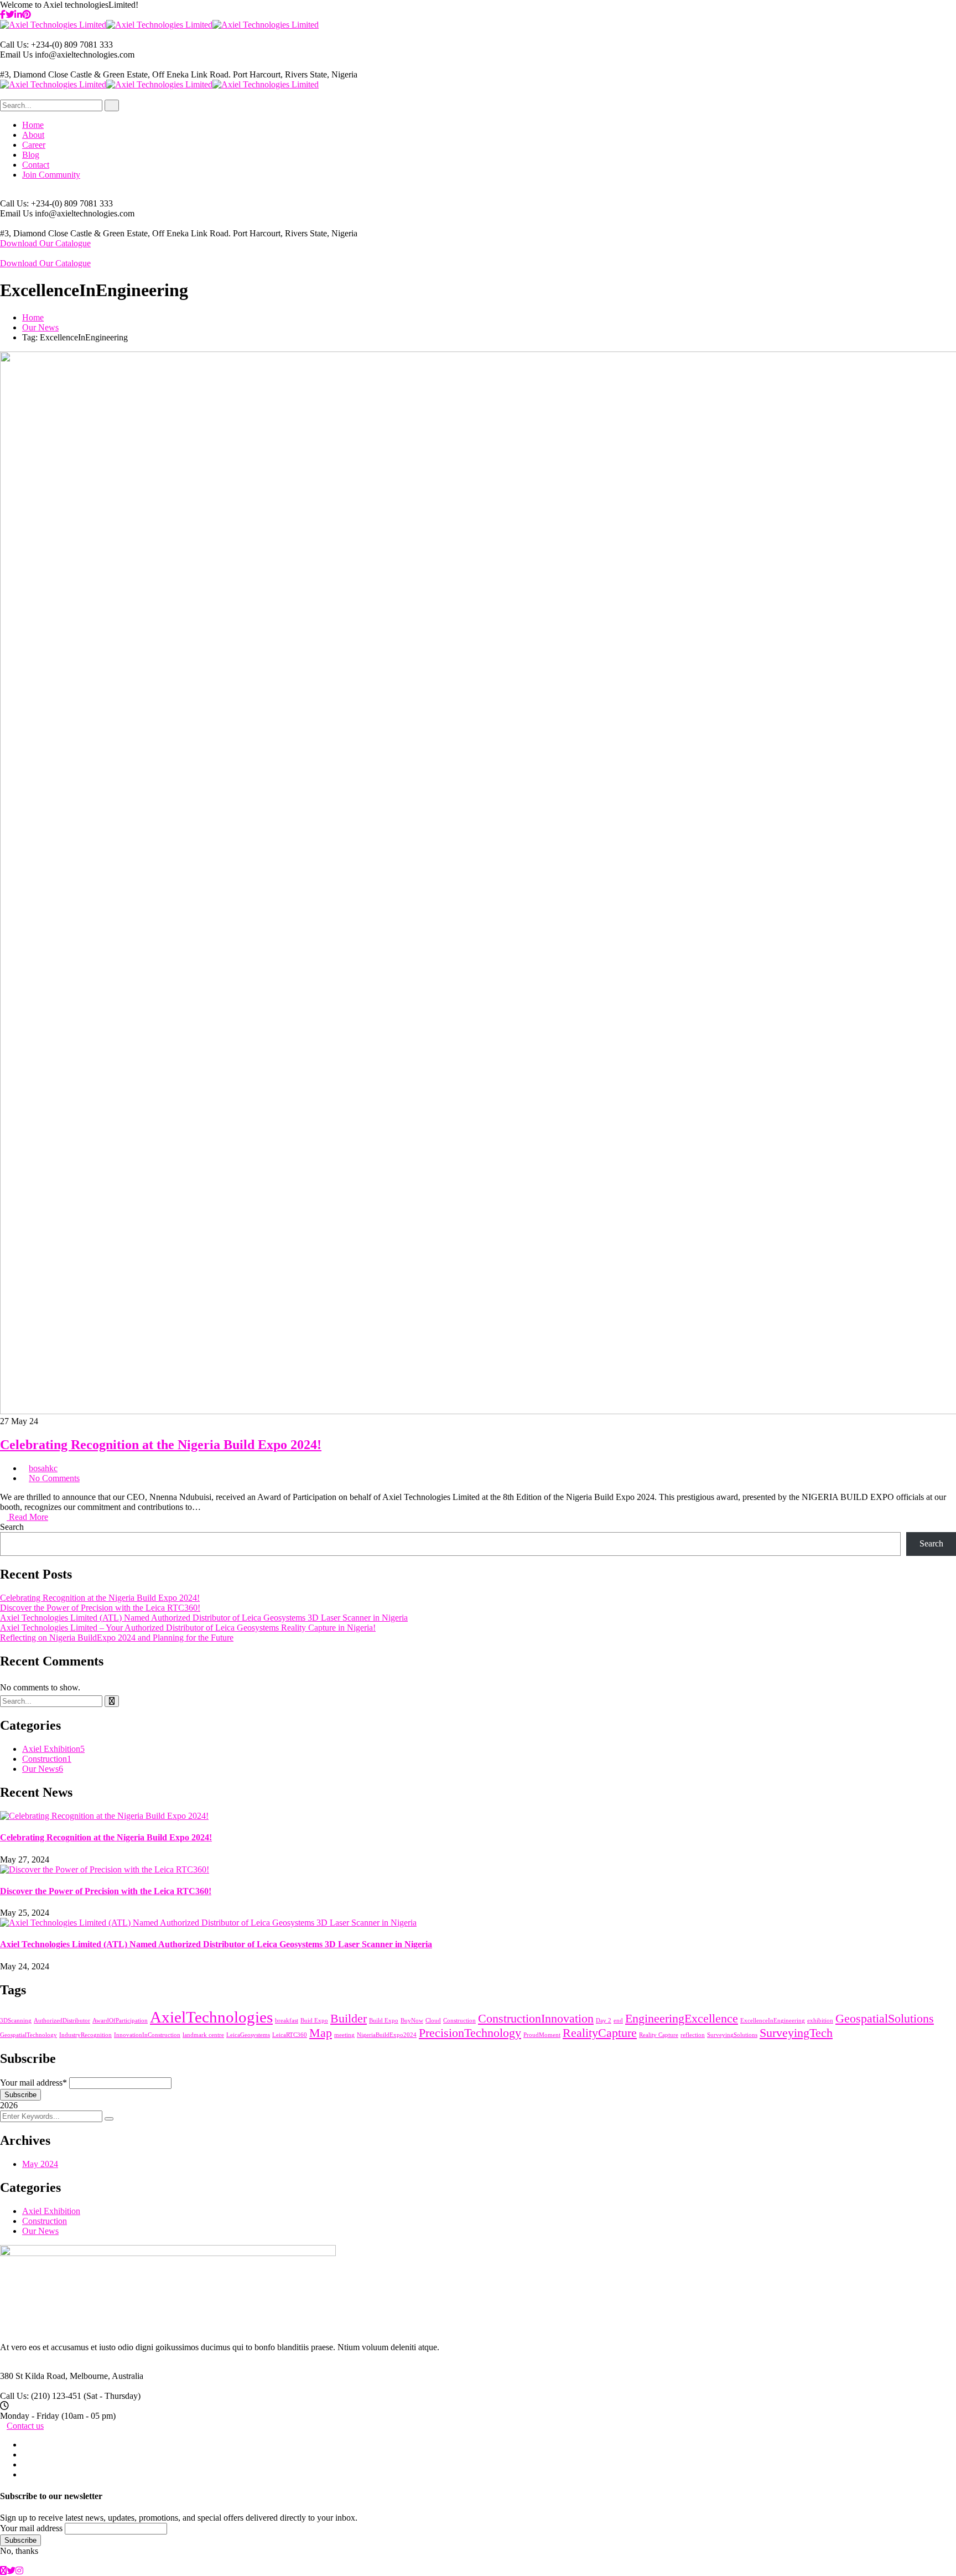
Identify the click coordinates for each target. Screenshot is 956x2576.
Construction (47, 1759)
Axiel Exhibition (53, 1749)
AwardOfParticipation (120, 2021)
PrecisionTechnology (470, 2033)
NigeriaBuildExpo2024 (387, 2035)
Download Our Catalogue (45, 243)
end (618, 2021)
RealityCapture (600, 2033)
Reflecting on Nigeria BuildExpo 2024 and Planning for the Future (117, 1638)
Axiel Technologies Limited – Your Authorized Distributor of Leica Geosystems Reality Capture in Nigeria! (188, 1628)
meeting (344, 2035)
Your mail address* (33, 2083)
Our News (40, 327)
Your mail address (31, 2528)
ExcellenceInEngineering (773, 2021)
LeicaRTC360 (290, 2035)
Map (321, 2033)
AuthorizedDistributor (62, 2021)
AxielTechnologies (211, 2017)
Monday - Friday (30, 2416)
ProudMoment (542, 2035)
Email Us (16, 55)
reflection (693, 2035)
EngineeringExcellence (682, 2019)
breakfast (287, 2021)
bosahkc (43, 1468)
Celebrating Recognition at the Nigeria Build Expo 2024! (161, 1445)
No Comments (54, 1478)
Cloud (433, 2021)
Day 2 (604, 2021)
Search (12, 1527)
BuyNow (412, 2021)
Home (33, 317)
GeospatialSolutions (885, 2019)
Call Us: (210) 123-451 (41, 2396)
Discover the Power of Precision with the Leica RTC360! (100, 1608)
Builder (349, 2019)
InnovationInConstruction (147, 2035)
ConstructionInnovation (536, 2019)
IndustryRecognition (85, 2035)
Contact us (25, 2426)
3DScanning (16, 2021)
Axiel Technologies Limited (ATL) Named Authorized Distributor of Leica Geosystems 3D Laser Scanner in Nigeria (204, 1618)
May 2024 (40, 2164)
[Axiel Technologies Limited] (53, 25)
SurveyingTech (796, 2033)
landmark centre (203, 2035)
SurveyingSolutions (732, 2035)
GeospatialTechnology (28, 2035)
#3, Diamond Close (34, 74)
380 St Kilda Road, (34, 2376)
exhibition (820, 2021)
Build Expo (384, 2021)
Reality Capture (659, 2035)
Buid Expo (314, 2021)
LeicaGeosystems (248, 2035)
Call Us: (15, 45)
